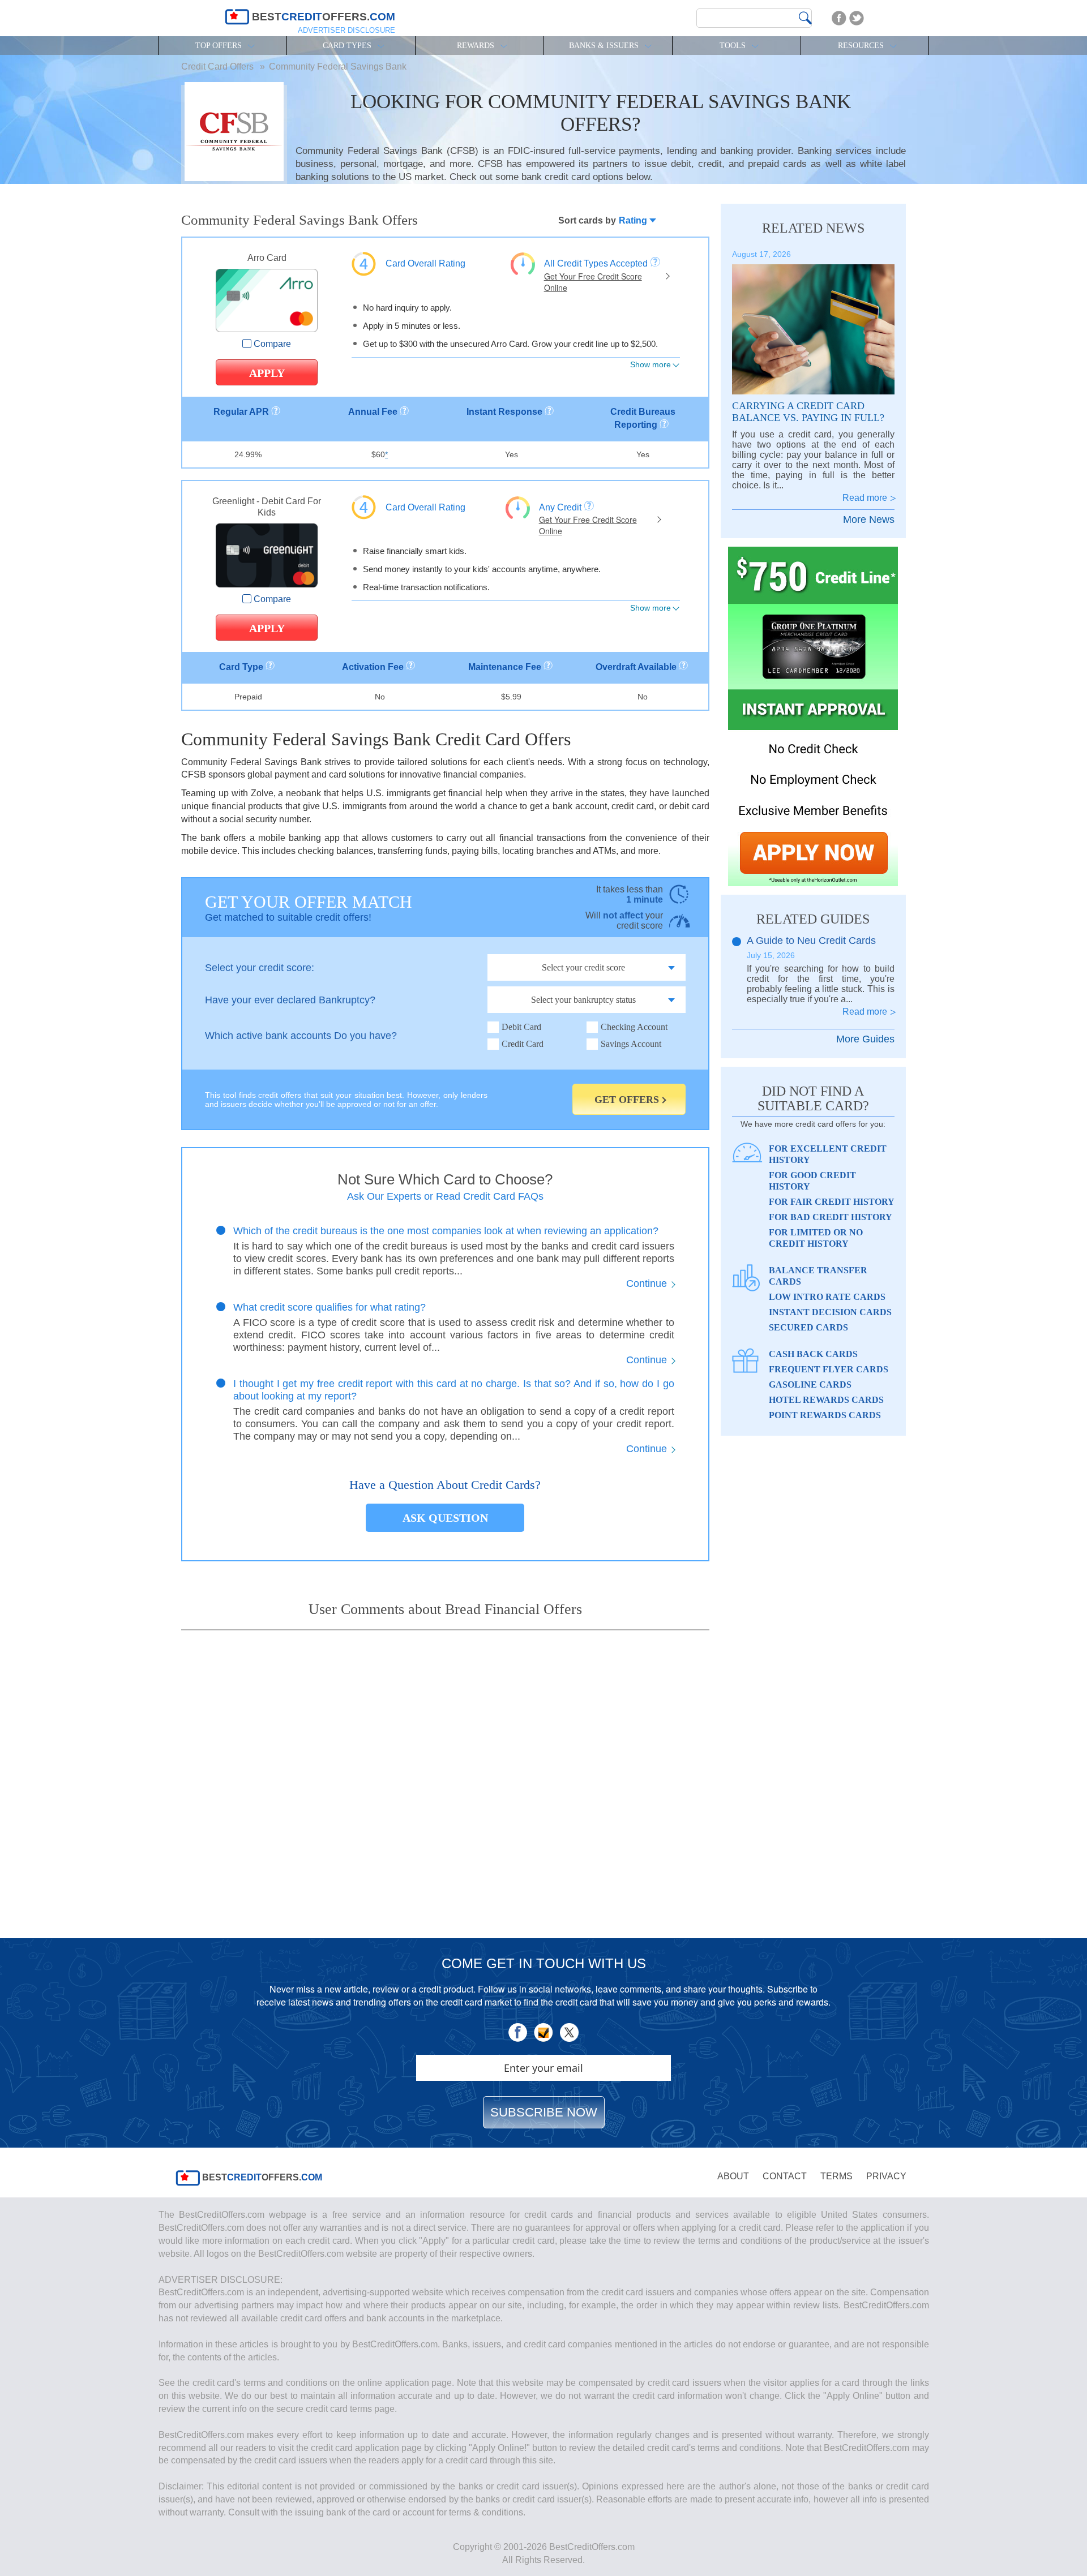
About (733, 2176)
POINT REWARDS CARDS (825, 1415)
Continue (647, 1283)
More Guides (865, 1039)
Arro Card (267, 258)
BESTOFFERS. (261, 2178)
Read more (865, 498)
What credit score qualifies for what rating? (329, 1307)
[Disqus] (445, 1775)
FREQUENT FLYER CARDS (829, 1369)
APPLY (267, 373)
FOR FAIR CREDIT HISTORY (832, 1202)
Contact (785, 2176)
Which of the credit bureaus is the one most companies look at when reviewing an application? (446, 1231)
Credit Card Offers (219, 66)
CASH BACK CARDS (813, 1354)
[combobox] (630, 220)
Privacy (886, 2176)
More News (869, 520)
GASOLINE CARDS (810, 1384)
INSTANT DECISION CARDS (830, 1312)
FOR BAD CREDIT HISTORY (831, 1217)
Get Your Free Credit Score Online (593, 282)
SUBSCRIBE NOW (544, 2112)
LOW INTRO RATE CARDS (827, 1297)
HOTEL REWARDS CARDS (826, 1400)
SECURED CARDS (808, 1327)
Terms (836, 2176)
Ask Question (445, 1518)
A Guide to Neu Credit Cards (811, 941)
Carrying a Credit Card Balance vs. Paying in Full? (808, 412)
